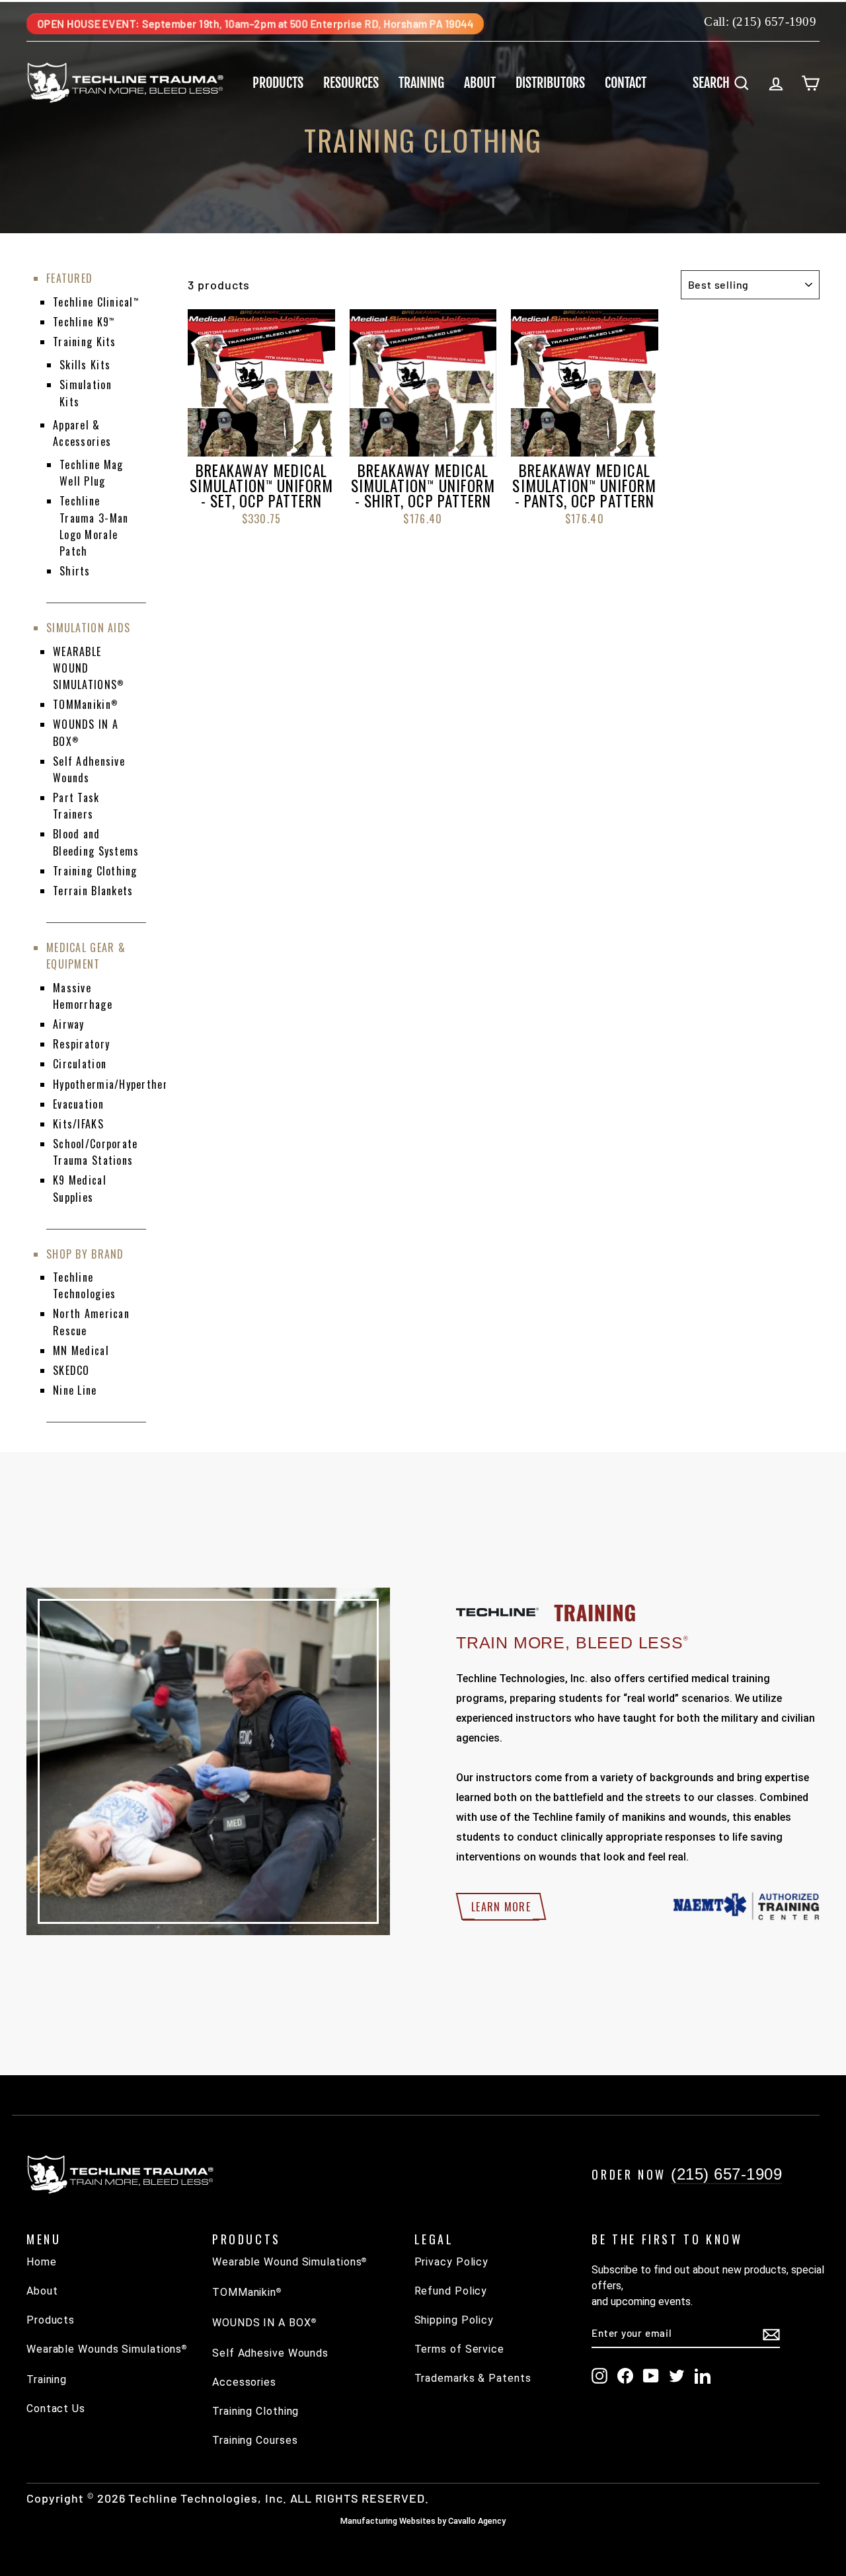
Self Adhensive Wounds (89, 769)
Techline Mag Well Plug (91, 473)
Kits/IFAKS (78, 1124)
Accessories (244, 2382)
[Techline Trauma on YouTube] (651, 2376)
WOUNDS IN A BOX (264, 2323)
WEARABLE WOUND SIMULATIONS (88, 668)
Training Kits (85, 342)
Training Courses (255, 2440)
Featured (69, 278)
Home (42, 2262)
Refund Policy (451, 2291)
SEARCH (726, 82)
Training (421, 83)
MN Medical (81, 1350)
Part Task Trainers (76, 806)
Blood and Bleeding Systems (96, 842)
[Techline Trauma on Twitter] (677, 2376)
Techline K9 (84, 322)
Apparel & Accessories (82, 433)
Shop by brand (85, 1254)
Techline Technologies (84, 1285)
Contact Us (56, 2409)
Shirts (75, 571)
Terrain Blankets (93, 891)
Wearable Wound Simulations (289, 2262)
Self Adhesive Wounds (270, 2353)
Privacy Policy (452, 2262)
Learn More (501, 1907)
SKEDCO (71, 1370)
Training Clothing (95, 871)
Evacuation (78, 1104)
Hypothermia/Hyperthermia (119, 1084)
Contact (626, 83)
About (480, 83)
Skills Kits (85, 365)
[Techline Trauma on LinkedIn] (703, 2376)
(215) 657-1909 (774, 21)
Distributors (550, 83)
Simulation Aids (88, 628)
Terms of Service (459, 2349)
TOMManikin (85, 704)
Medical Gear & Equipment (86, 956)
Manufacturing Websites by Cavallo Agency (423, 2521)
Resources (351, 83)
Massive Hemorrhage (83, 996)
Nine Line (75, 1390)
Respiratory (81, 1044)
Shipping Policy (454, 2320)
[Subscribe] (771, 2334)
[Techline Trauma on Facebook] (625, 2376)
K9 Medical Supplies (80, 1188)
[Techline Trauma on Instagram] (599, 2376)
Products (278, 83)
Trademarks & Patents (473, 2378)
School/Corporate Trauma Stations (95, 1152)
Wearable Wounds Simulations (107, 2349)
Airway (69, 1024)
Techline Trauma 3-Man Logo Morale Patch (94, 526)
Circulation (80, 1064)
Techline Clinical (96, 302)
